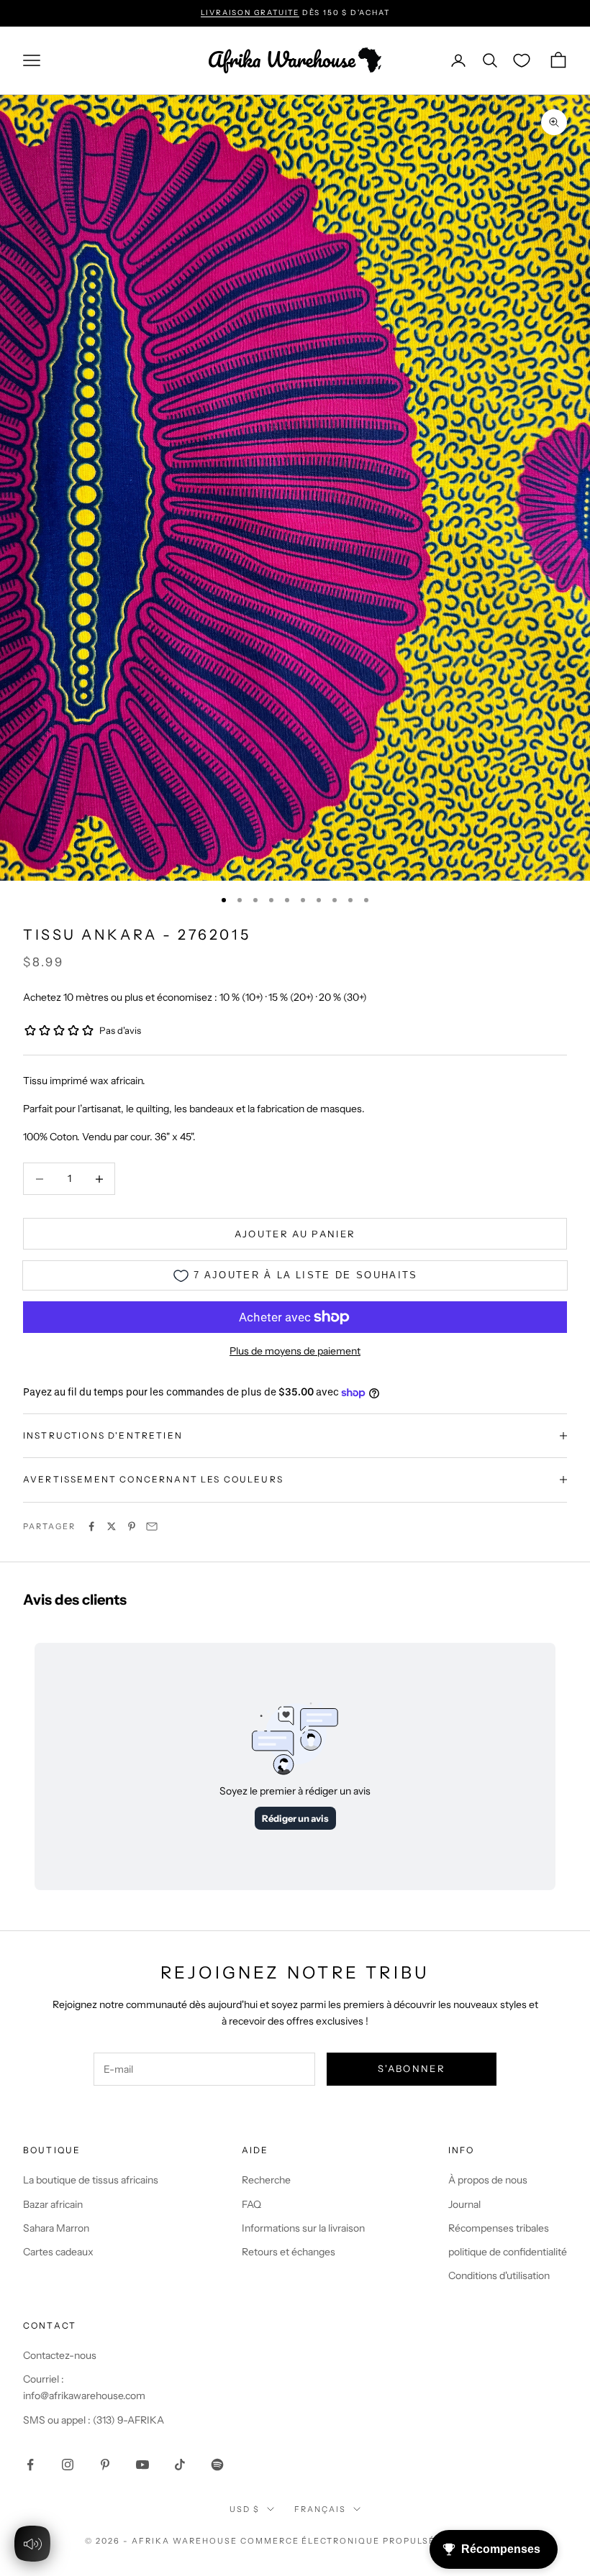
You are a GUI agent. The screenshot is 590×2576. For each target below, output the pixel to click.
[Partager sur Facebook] (91, 1526)
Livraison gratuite (250, 13)
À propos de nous (488, 2180)
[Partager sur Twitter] (112, 1526)
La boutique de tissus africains (91, 2180)
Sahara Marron (56, 2228)
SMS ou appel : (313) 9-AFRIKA (94, 2420)
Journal (464, 2204)
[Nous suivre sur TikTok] (180, 2465)
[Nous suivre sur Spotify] (217, 2465)
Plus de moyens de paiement (295, 1351)
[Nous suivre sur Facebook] (30, 2465)
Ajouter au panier (295, 1234)
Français (320, 2509)
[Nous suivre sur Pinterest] (105, 2465)
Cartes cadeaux (58, 2252)
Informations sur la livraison (303, 2228)
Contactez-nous (60, 2355)
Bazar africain (53, 2204)
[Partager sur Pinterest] (132, 1526)
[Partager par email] (152, 1526)
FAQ (251, 2204)
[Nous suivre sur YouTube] (142, 2465)
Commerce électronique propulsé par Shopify (373, 2541)
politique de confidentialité (508, 2252)
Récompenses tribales (499, 2228)
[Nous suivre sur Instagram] (68, 2465)
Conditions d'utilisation (499, 2275)
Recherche (266, 2180)
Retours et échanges (289, 2252)
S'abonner (412, 2068)
